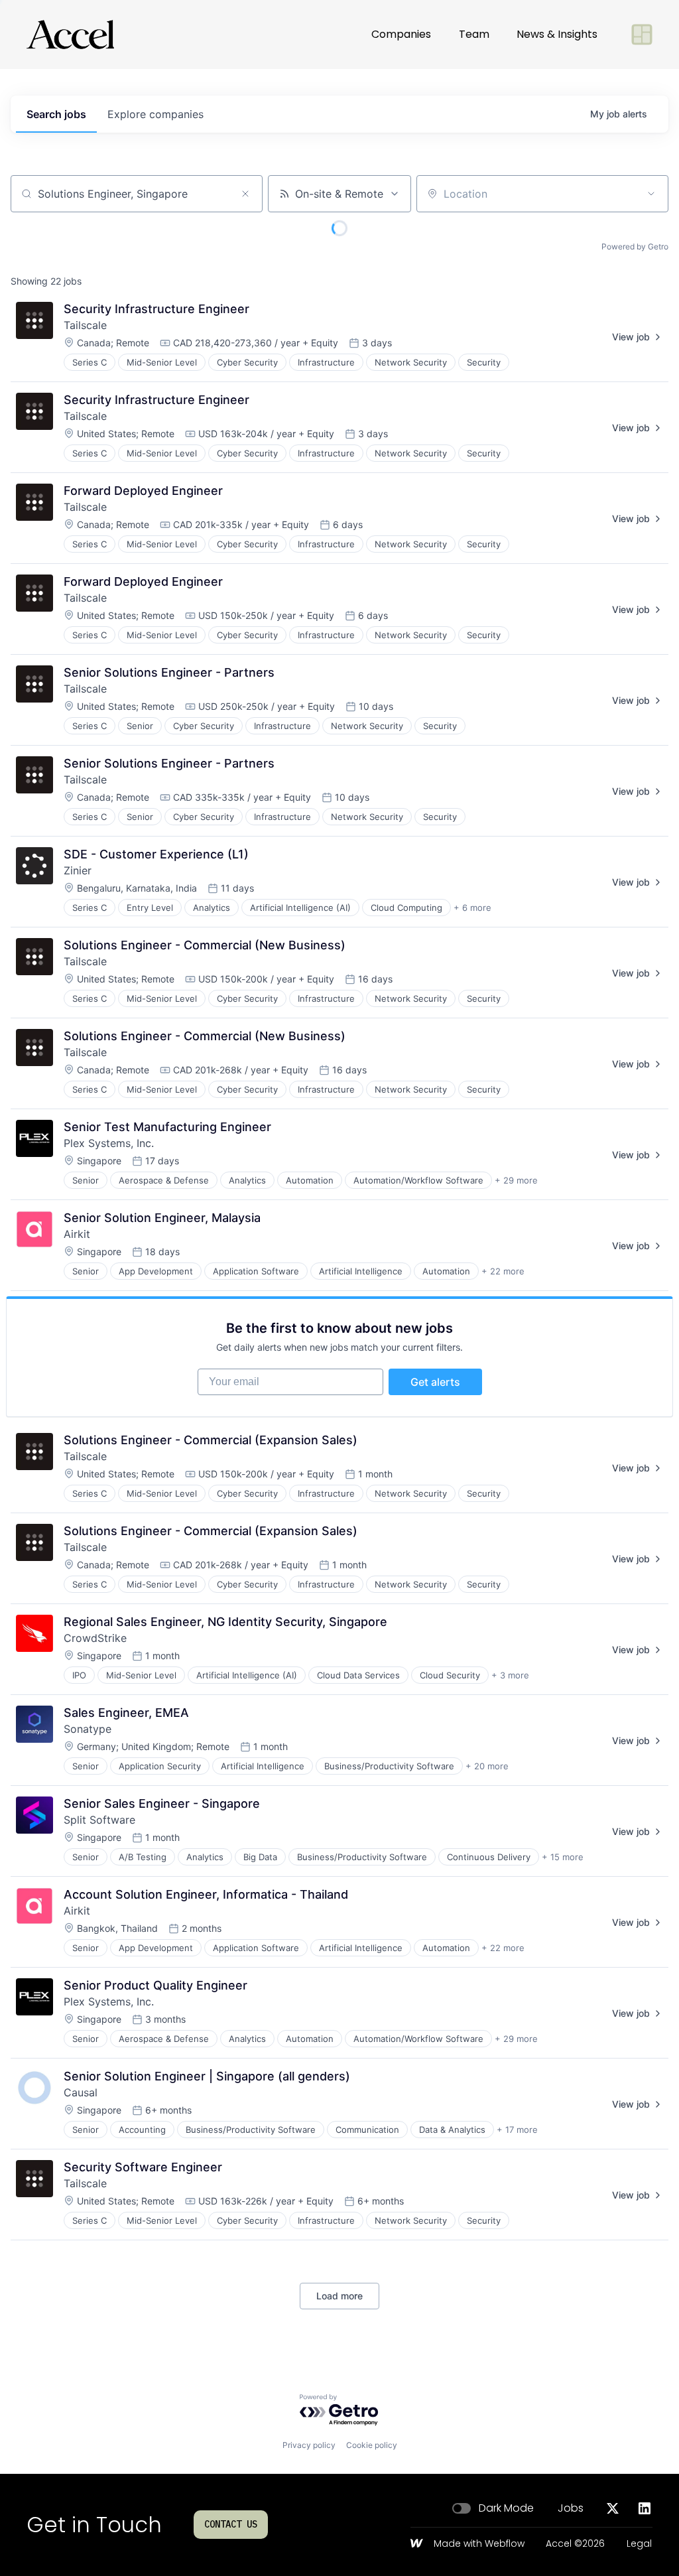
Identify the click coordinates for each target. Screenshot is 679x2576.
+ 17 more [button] (517, 2130)
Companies (401, 34)
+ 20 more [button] (487, 1766)
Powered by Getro (635, 246)
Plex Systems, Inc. (109, 1143)
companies (155, 114)
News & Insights (557, 34)
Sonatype (88, 1729)
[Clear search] (245, 194)
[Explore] (642, 34)
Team (474, 34)
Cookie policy (372, 2445)
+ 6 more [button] (472, 908)
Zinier (78, 870)
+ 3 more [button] (510, 1675)
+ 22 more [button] (503, 1271)
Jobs (571, 2508)
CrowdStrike (95, 1638)
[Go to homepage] (70, 34)
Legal (639, 2544)
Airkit (77, 1234)
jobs (56, 114)
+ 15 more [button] (563, 1857)
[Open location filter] (651, 194)
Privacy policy (309, 2445)
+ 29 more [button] (516, 1180)
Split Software (99, 1820)
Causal (81, 2092)
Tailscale (85, 325)
